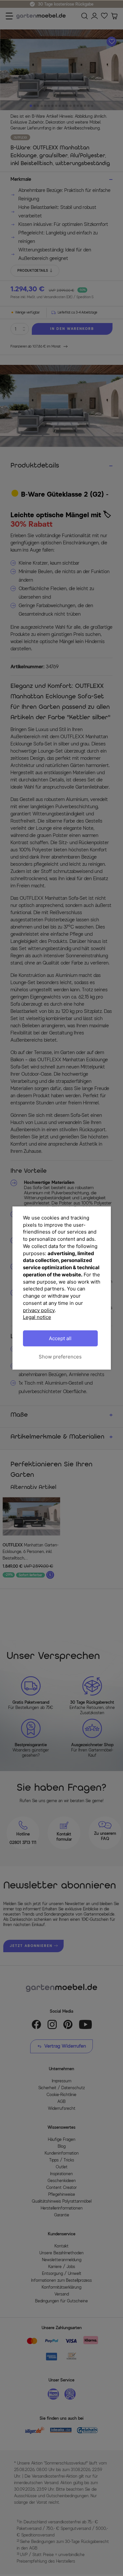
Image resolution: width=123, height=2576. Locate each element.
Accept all (60, 1338)
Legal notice (37, 1317)
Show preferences (60, 1357)
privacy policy (39, 1310)
